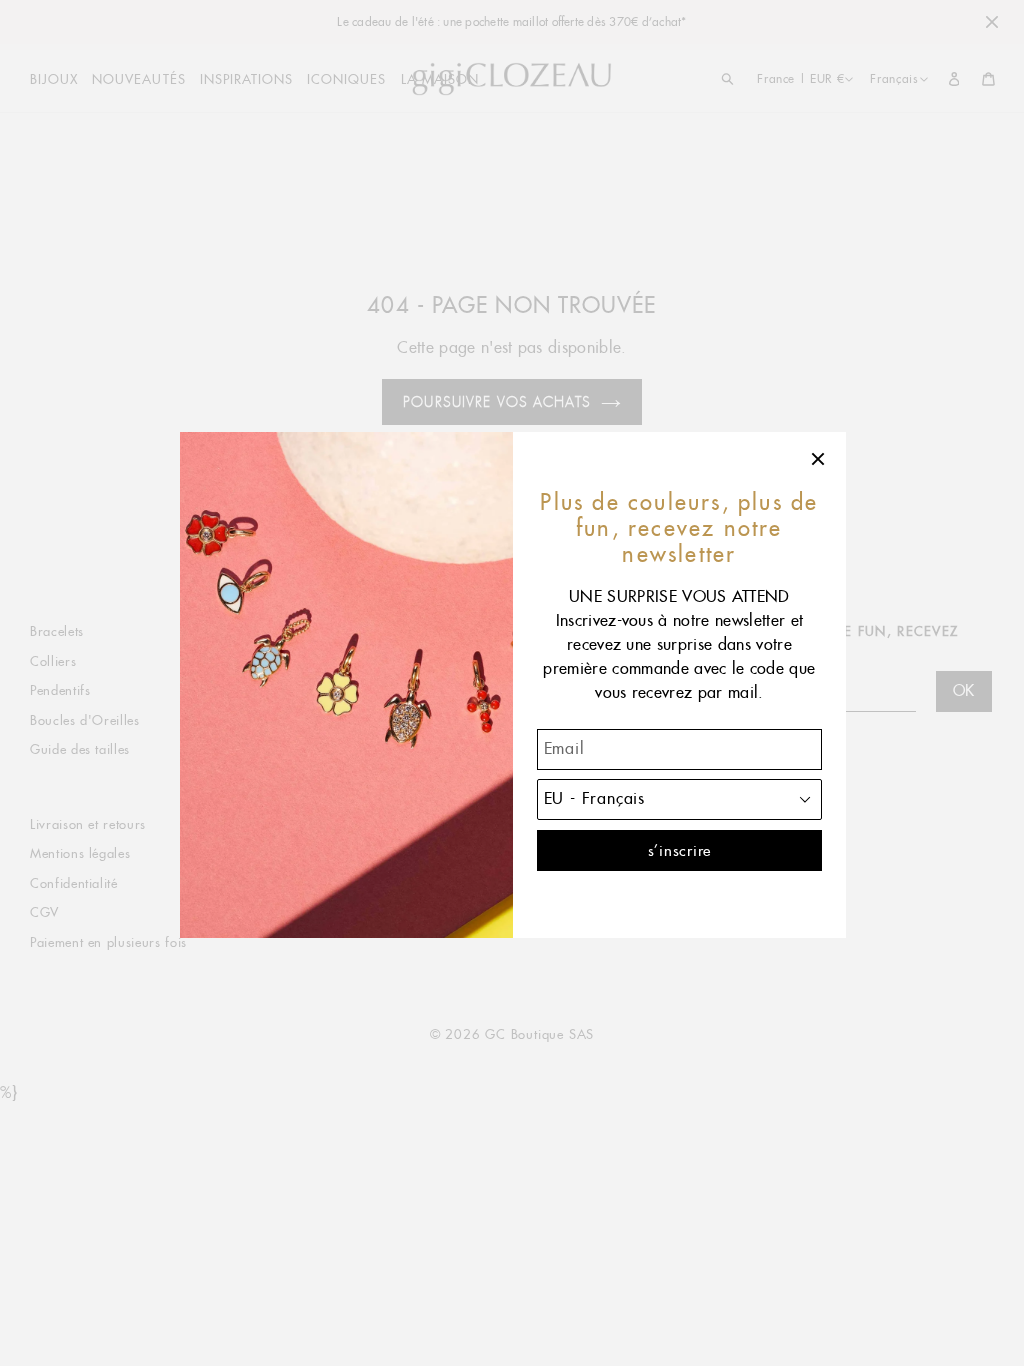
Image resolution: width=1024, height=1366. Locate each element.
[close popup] (819, 459)
